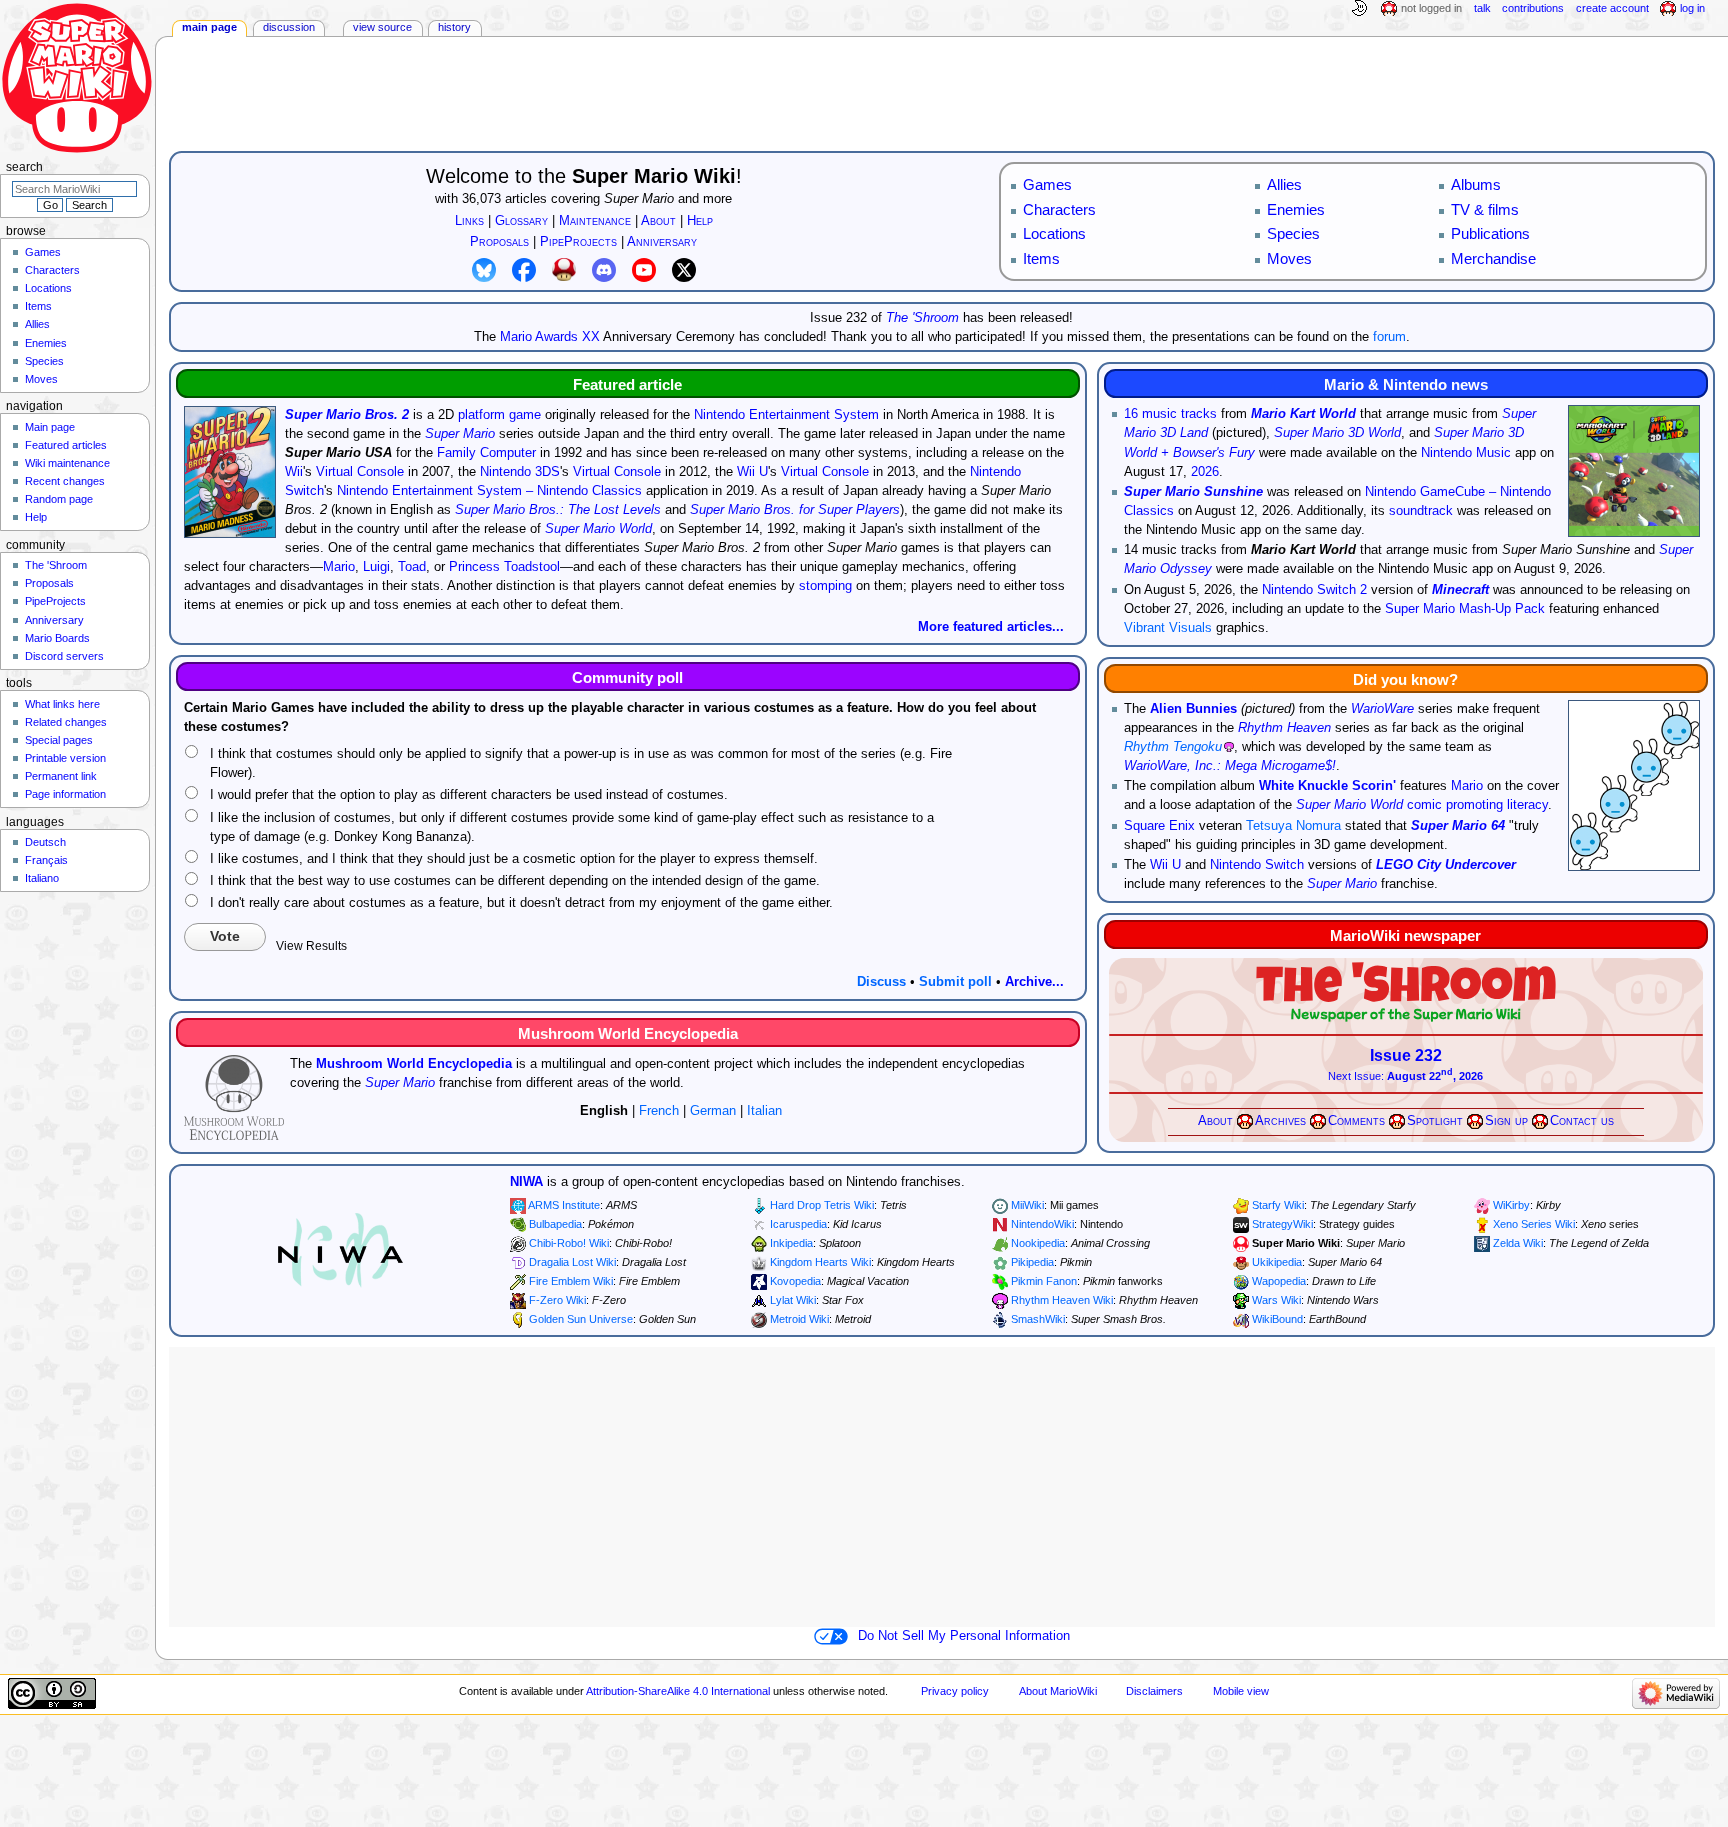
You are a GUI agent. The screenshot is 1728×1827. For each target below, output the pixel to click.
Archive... (1034, 982)
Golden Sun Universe (581, 1319)
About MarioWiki (1058, 1691)
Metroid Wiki (799, 1319)
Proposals (49, 583)
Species (44, 361)
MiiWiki (1027, 1205)
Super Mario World (598, 529)
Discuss (881, 982)
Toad (412, 567)
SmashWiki (1038, 1319)
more (717, 199)
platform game (499, 415)
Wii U (752, 472)
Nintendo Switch (1257, 865)
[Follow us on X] (684, 269)
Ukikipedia (1277, 1262)
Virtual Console (360, 472)
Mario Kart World (1303, 414)
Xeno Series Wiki (1534, 1224)
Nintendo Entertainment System (786, 415)
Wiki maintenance (67, 463)
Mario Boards (57, 638)
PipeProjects (55, 601)
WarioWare (1382, 709)
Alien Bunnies (1193, 709)
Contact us (1582, 1121)
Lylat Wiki (793, 1300)
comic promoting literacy (1477, 805)
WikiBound (1277, 1319)
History (454, 27)
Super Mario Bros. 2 (347, 415)
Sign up (1506, 1121)
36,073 (481, 199)
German (713, 1111)
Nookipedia (1038, 1243)
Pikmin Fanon (1044, 1281)
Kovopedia (795, 1281)
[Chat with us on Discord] (604, 269)
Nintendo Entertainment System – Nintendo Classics (489, 491)
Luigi (376, 567)
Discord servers (64, 656)
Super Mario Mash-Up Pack (1465, 609)
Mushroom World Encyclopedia (414, 1064)
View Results (311, 946)
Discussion (289, 27)
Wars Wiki (1276, 1300)
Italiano (42, 878)
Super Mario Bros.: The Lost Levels (558, 510)
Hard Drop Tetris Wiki (822, 1205)
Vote (225, 936)
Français (46, 860)
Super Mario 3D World (1337, 433)
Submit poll (955, 982)
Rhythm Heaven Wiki (1062, 1300)
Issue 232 (1406, 1055)
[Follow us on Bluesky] (484, 269)
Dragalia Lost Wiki (572, 1262)
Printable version (65, 758)
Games (43, 252)
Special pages (59, 740)
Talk (1482, 8)
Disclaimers (1154, 1691)
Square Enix (1159, 826)
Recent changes (65, 481)
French (659, 1111)
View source (382, 27)
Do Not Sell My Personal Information (964, 1636)
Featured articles (66, 445)
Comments (1356, 1121)
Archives (1280, 1121)
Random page (59, 499)
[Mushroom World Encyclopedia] (234, 1097)
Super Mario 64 (1458, 826)
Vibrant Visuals (1168, 628)
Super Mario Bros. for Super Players (795, 510)
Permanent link (61, 776)
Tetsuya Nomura (1293, 826)
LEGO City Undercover (1446, 865)
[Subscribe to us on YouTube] (644, 269)
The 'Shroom (922, 318)
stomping (825, 586)
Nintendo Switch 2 (1314, 590)
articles (526, 199)
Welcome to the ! (584, 176)
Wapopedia (1279, 1281)
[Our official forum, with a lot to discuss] (564, 269)
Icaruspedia (798, 1224)
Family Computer (486, 453)
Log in (1692, 8)
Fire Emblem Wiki (571, 1281)
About (1215, 1121)
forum (1389, 337)
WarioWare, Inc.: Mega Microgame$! (1230, 766)
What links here (62, 704)
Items (38, 306)
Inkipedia (791, 1243)
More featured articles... (991, 627)
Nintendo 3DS (520, 472)
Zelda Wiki (1518, 1243)
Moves (41, 379)
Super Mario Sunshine (1193, 492)
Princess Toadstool (504, 567)
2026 (1205, 472)
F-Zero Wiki (557, 1300)
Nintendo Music (1466, 453)
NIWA (526, 1182)
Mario (339, 567)
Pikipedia (1032, 1262)
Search (24, 167)
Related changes (66, 722)
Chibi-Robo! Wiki (569, 1243)
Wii (294, 472)
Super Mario (639, 199)
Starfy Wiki (1278, 1205)
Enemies (46, 343)
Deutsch (45, 842)
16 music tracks (1170, 414)
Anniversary (54, 620)
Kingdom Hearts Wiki (820, 1262)
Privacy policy (955, 1691)
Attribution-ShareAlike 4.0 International (678, 1691)
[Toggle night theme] (1359, 9)
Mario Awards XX (550, 337)
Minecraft (1460, 590)
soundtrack (1421, 511)
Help (36, 517)
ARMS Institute (564, 1205)
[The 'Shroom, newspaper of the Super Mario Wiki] (1406, 991)
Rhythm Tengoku (1173, 747)
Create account (1612, 8)
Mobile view (1241, 1691)
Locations (48, 288)
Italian (764, 1111)
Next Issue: (1405, 1076)
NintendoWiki (1042, 1224)
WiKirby (1511, 1205)
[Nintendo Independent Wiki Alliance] (340, 1250)
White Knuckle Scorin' (1327, 786)
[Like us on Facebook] (524, 269)
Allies (37, 324)
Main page (209, 27)
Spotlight (1435, 1121)
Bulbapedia (555, 1224)
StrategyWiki (1282, 1224)
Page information (65, 794)
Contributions (1533, 8)
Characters (52, 270)
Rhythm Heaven (1284, 728)
